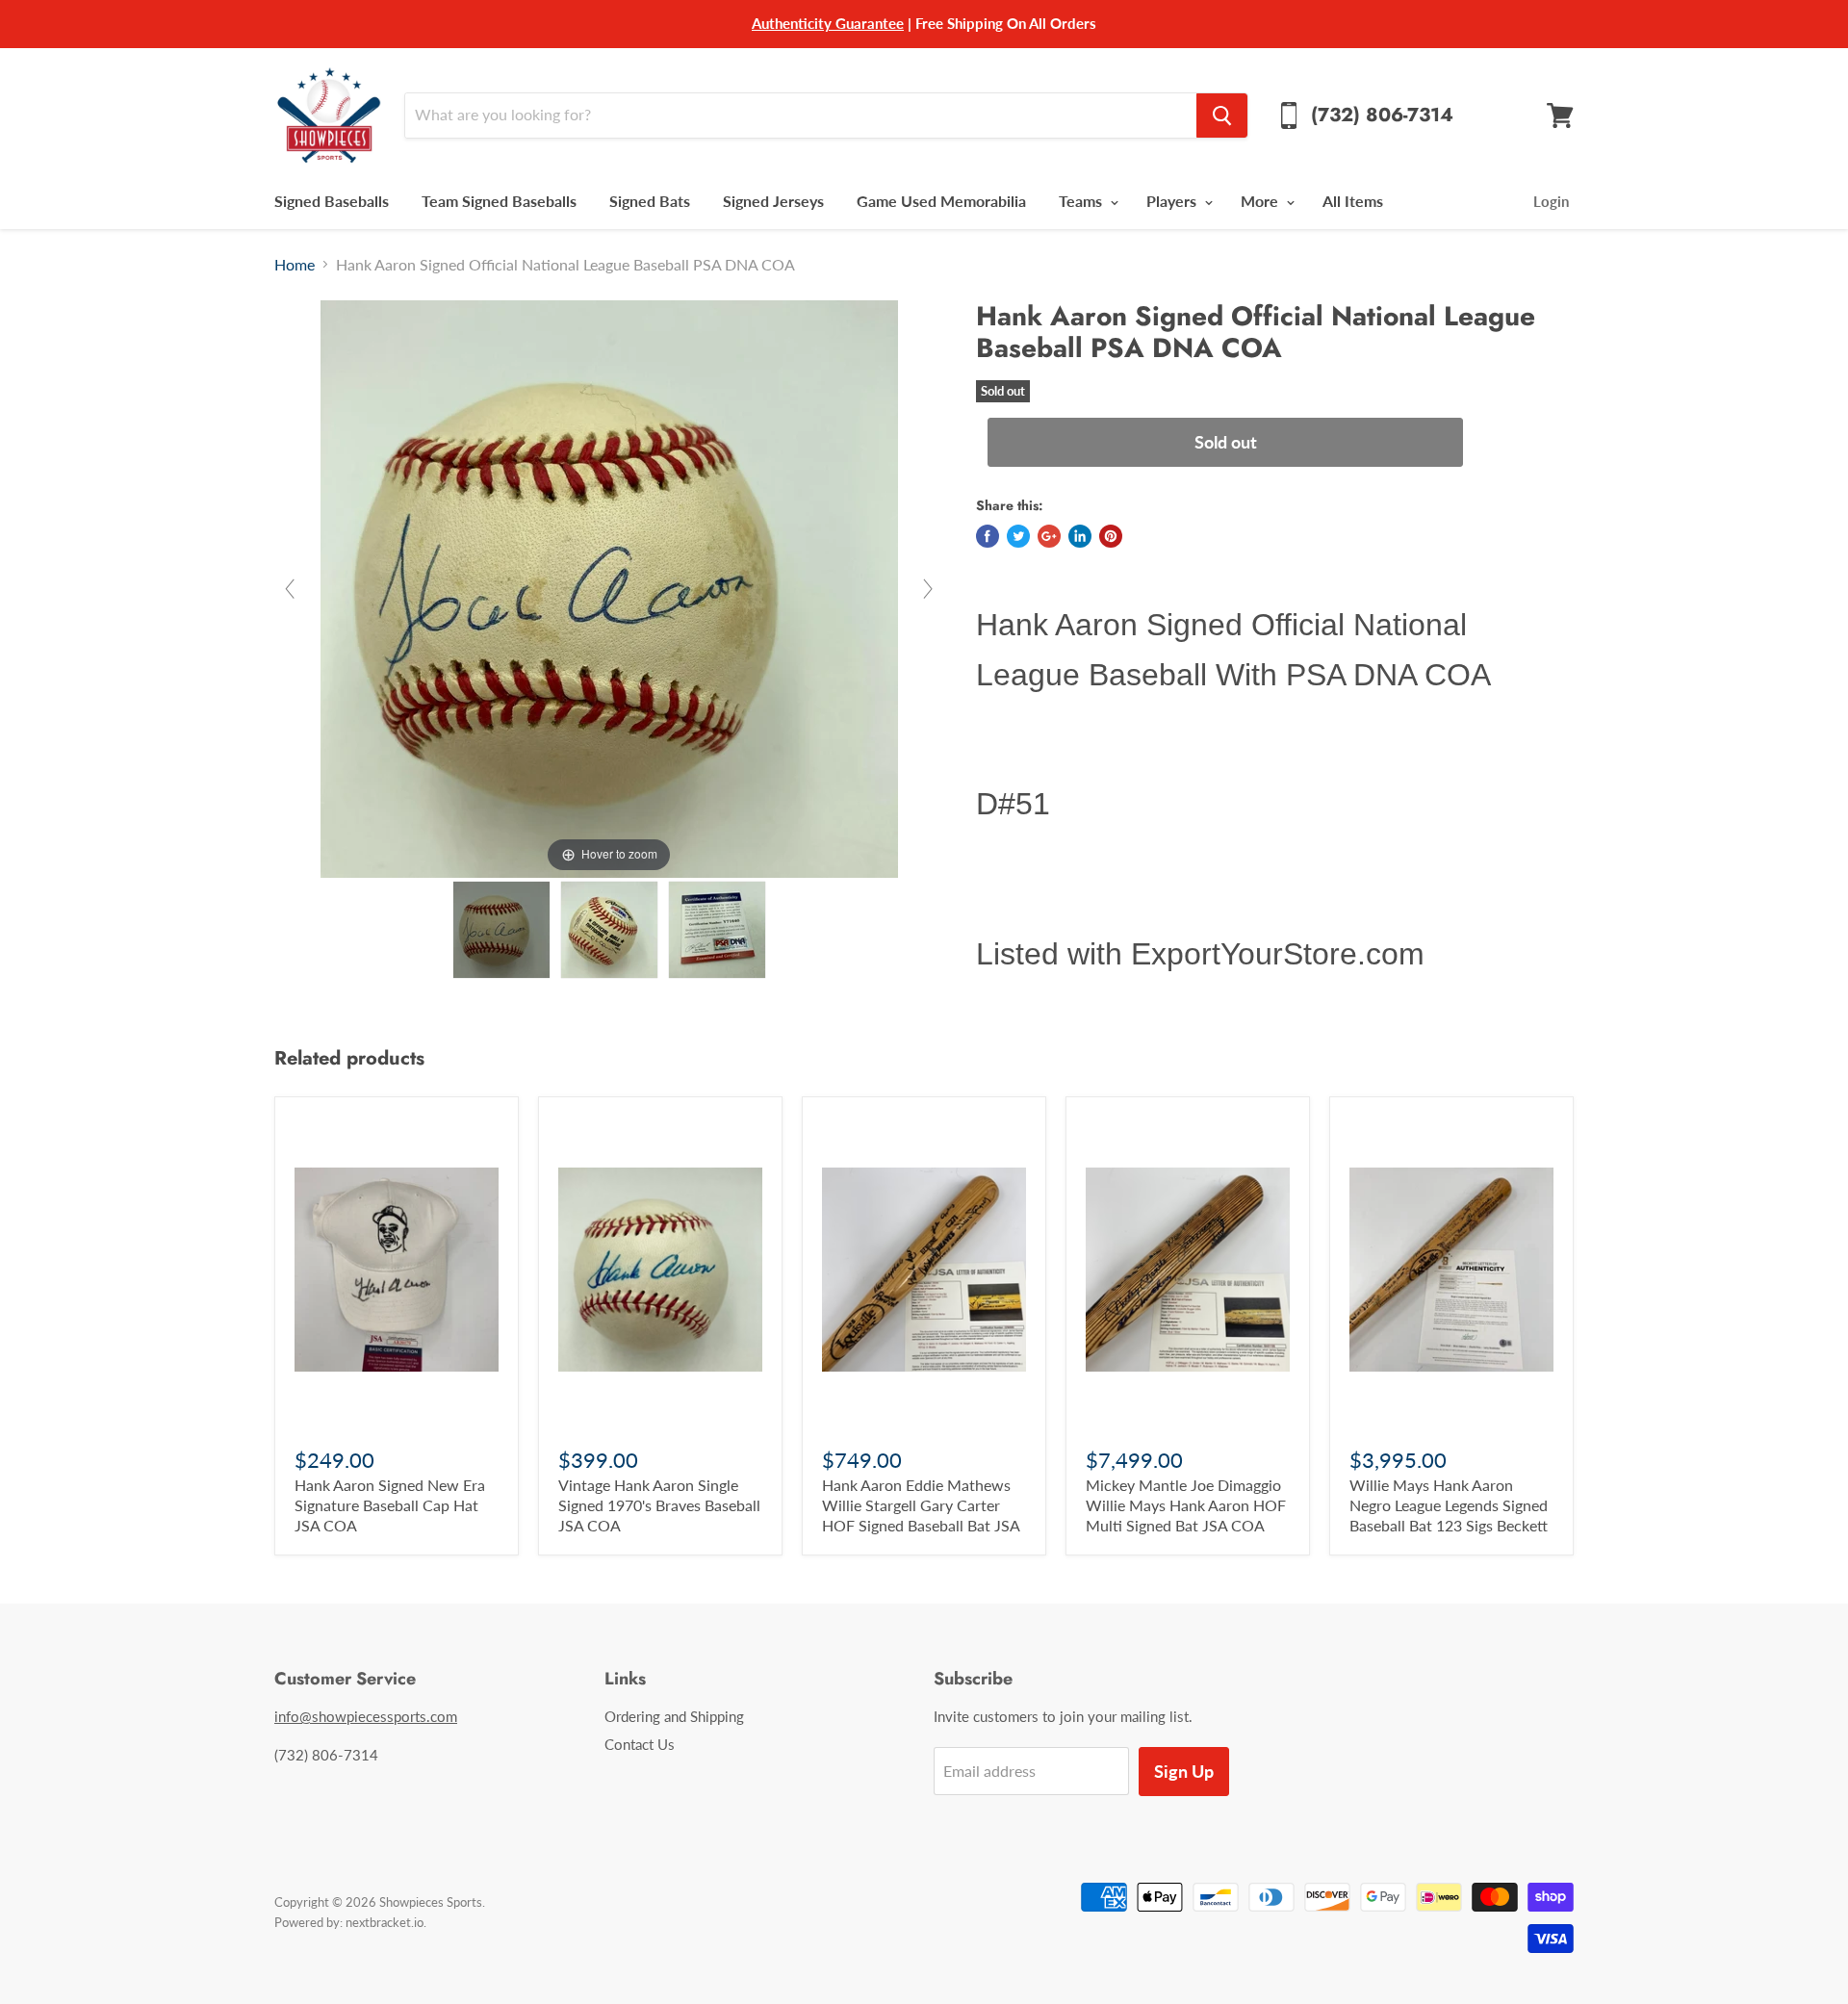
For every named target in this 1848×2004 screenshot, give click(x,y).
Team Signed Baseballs (499, 201)
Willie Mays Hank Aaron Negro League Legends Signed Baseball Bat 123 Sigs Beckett (1449, 1505)
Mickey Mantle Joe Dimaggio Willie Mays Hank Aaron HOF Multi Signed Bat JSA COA (1186, 1505)
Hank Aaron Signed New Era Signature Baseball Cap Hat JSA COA (390, 1505)
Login (1551, 201)
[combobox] (800, 116)
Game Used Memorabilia (941, 201)
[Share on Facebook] (988, 536)
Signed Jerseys (773, 201)
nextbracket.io (385, 1922)
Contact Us (640, 1744)
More (1261, 201)
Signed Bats (650, 201)
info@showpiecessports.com (366, 1716)
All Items (1353, 201)
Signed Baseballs (332, 201)
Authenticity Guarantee (828, 23)
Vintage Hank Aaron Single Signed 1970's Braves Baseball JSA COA (659, 1505)
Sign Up (1184, 1771)
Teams (1082, 201)
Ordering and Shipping (674, 1716)
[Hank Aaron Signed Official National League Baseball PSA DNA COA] (501, 930)
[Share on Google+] (1049, 536)
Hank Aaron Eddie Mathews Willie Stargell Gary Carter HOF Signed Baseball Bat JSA (921, 1505)
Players (1173, 201)
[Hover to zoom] (609, 587)
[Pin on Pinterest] (1111, 536)
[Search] (1222, 116)
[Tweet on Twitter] (1018, 536)
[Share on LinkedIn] (1080, 536)
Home (295, 265)
